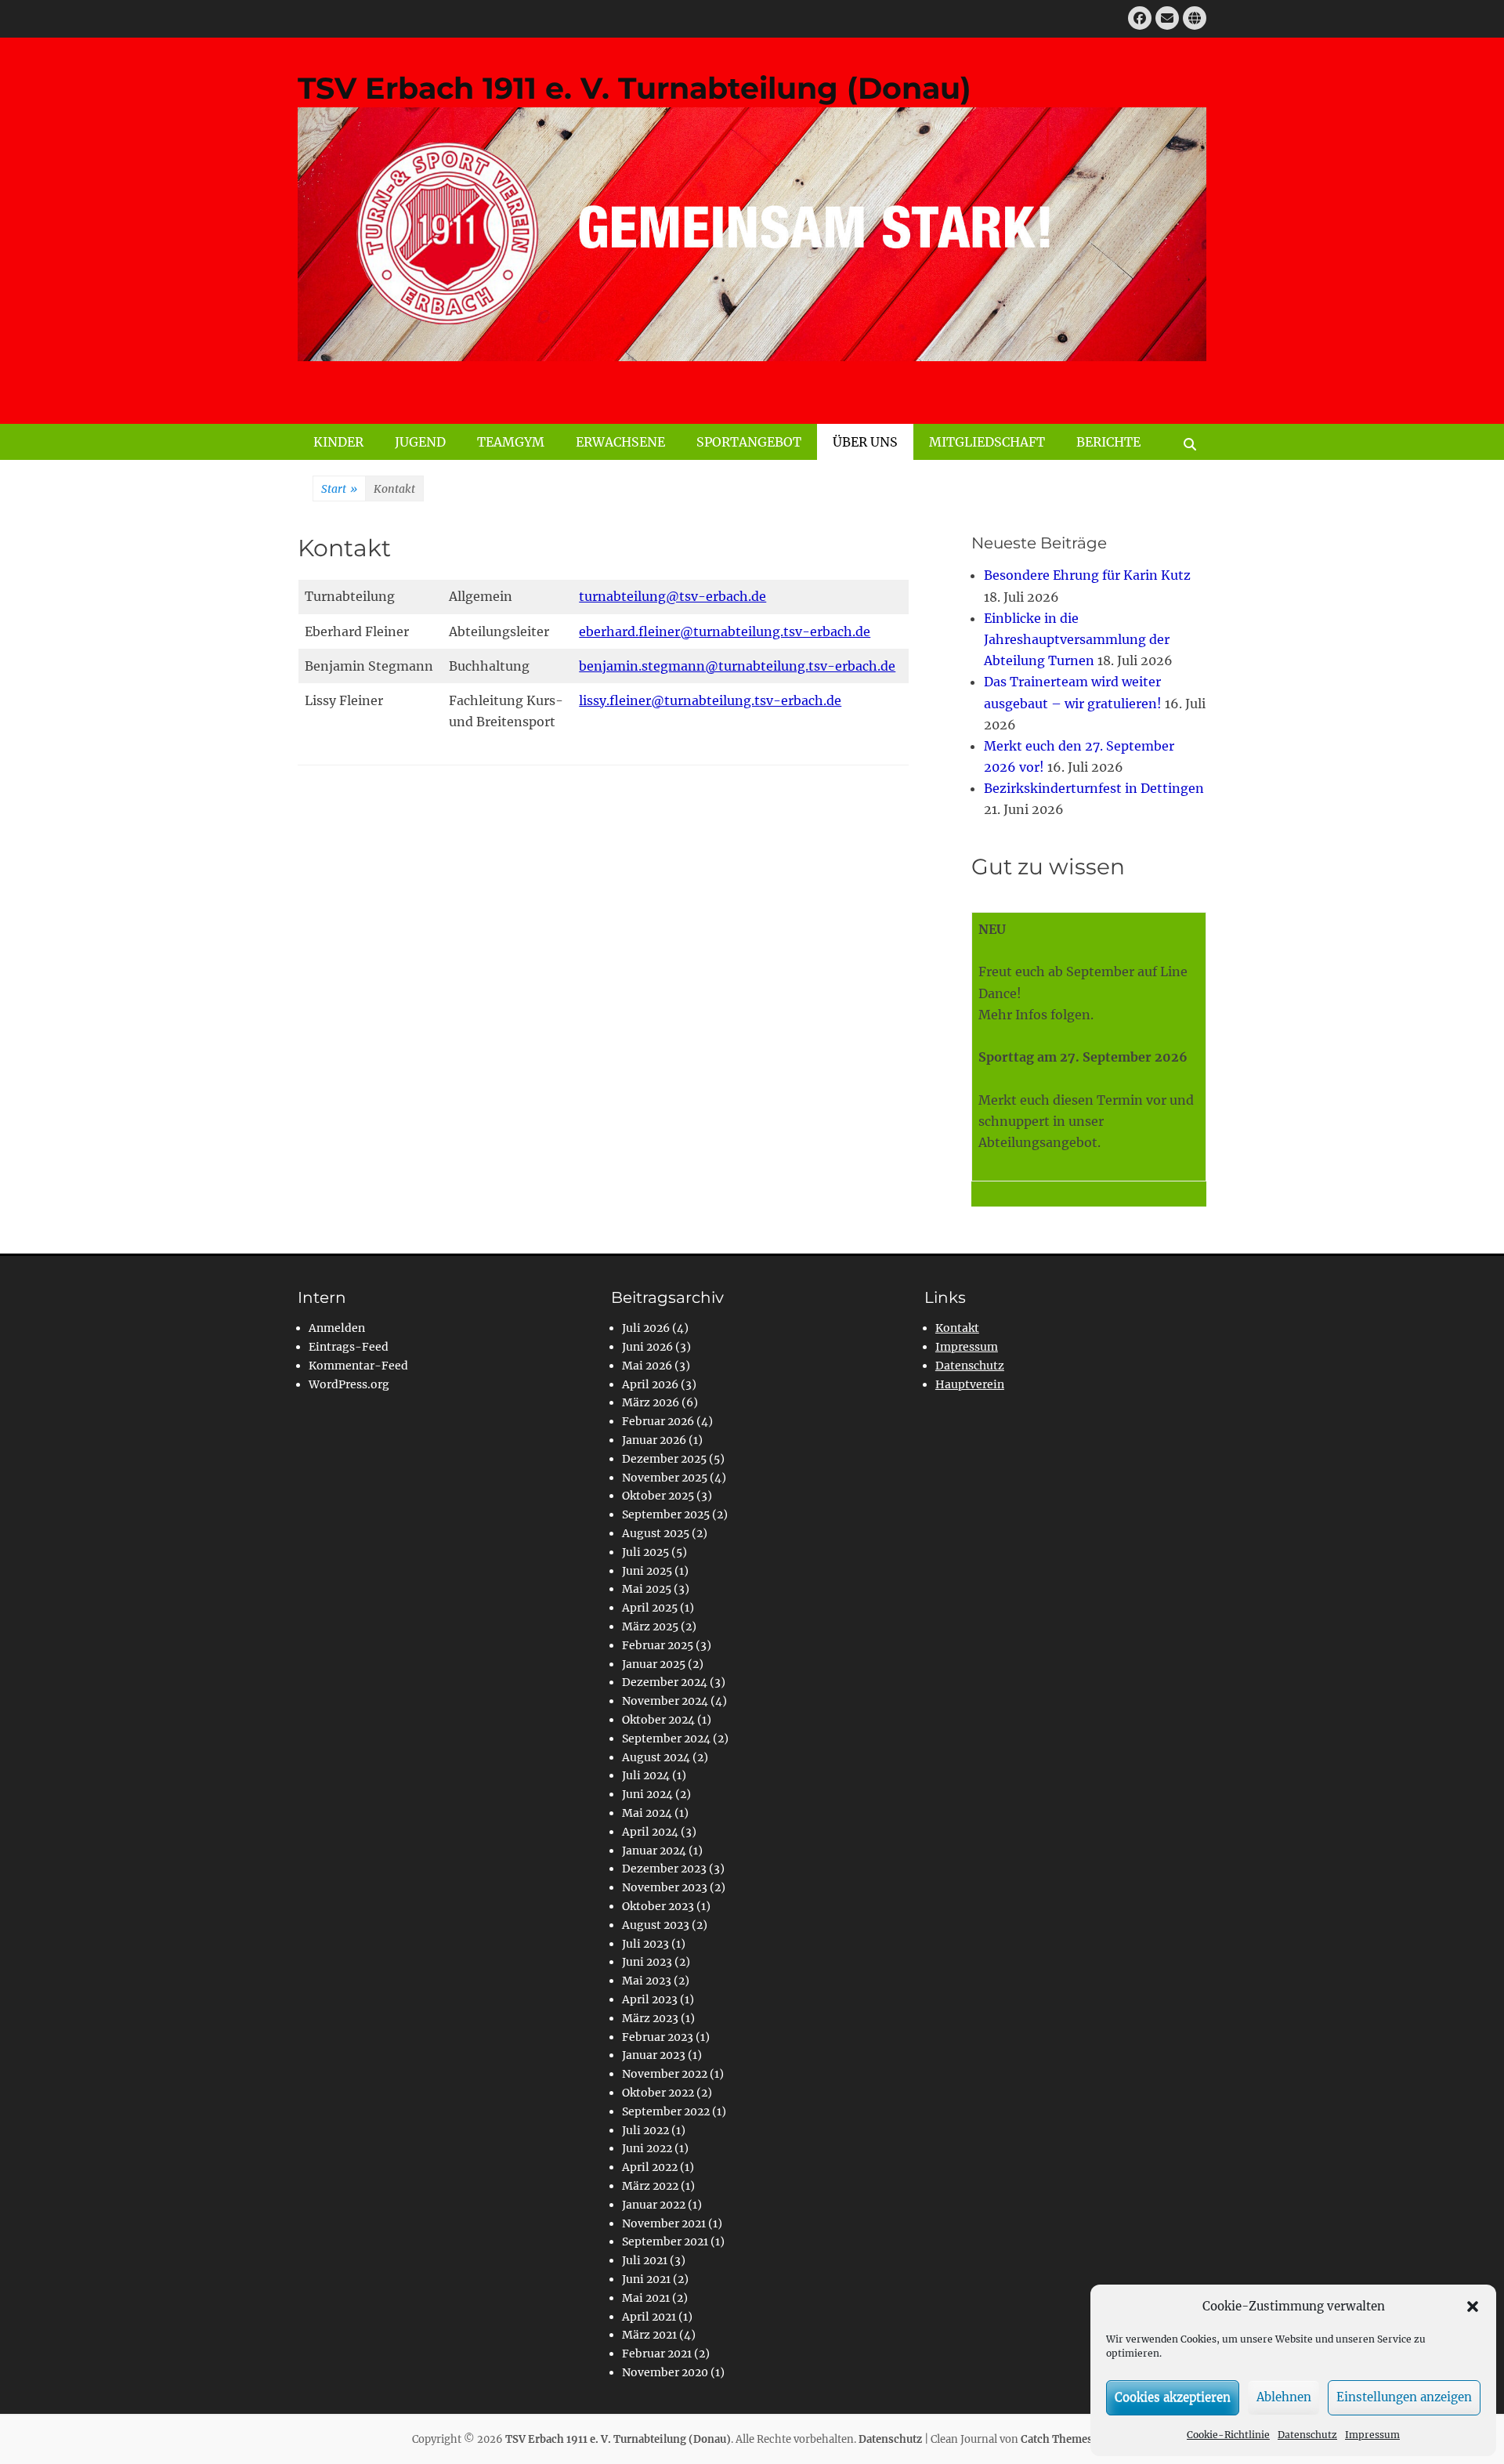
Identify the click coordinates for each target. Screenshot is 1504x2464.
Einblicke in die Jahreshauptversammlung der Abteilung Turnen (1077, 639)
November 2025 (665, 1478)
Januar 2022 (654, 2205)
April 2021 (649, 2317)
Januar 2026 (654, 1440)
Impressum (1372, 2435)
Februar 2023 (658, 2037)
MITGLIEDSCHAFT (987, 442)
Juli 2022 (645, 2130)
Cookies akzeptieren (1173, 2397)
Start (339, 489)
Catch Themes (1057, 2439)
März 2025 (650, 1626)
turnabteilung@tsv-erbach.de (672, 596)
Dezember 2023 (664, 1869)
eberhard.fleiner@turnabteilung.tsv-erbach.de (725, 631)
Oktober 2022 (658, 2093)
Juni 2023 (647, 1962)
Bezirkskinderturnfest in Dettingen (1094, 788)
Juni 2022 (647, 2148)
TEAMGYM (511, 442)
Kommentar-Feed (358, 1366)
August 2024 (656, 1757)
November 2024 (665, 1701)
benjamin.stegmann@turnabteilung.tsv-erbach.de (737, 666)
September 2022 (666, 2111)
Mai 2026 (647, 1366)
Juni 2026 (647, 1347)
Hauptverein (970, 1384)
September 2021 (665, 2241)
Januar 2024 (654, 1851)
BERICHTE (1108, 442)
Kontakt (957, 1328)
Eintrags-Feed (349, 1347)
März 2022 (650, 2186)
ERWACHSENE (620, 442)
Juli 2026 (646, 1328)
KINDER (338, 442)
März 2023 (650, 2018)
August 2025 (656, 1533)
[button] (1473, 2307)
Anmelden (337, 1328)
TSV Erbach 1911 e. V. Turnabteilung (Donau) (634, 88)
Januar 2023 (654, 2055)
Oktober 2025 (658, 1496)
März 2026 (651, 1402)
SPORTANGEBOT (749, 442)
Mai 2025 (647, 1589)
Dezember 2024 (665, 1682)
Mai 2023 (647, 1981)
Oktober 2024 (658, 1720)
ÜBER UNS (865, 442)
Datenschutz (1307, 2435)
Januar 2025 (654, 1664)
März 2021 (649, 2335)
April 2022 (650, 2167)
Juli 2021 (645, 2260)
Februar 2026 (658, 1421)
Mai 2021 (646, 2298)
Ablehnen (1284, 2397)
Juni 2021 (646, 2279)
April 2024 (650, 1832)
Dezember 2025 (664, 1459)
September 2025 (666, 1514)
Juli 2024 (646, 1775)
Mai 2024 (647, 1813)
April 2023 (650, 1999)
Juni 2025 (647, 1571)
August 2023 (656, 1925)
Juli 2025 (645, 1552)
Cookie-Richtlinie (1228, 2435)
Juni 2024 (647, 1794)
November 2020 (665, 2372)
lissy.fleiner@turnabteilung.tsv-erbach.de (710, 700)
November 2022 (665, 2074)
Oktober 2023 (658, 1906)
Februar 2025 (658, 1645)
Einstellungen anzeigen (1404, 2397)
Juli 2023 (645, 1944)
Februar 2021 (657, 2354)
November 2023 (665, 1887)
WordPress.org (349, 1384)
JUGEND (420, 442)
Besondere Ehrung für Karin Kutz (1087, 575)
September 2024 (666, 1739)
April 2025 (650, 1608)
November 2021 (664, 2223)
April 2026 (650, 1384)
